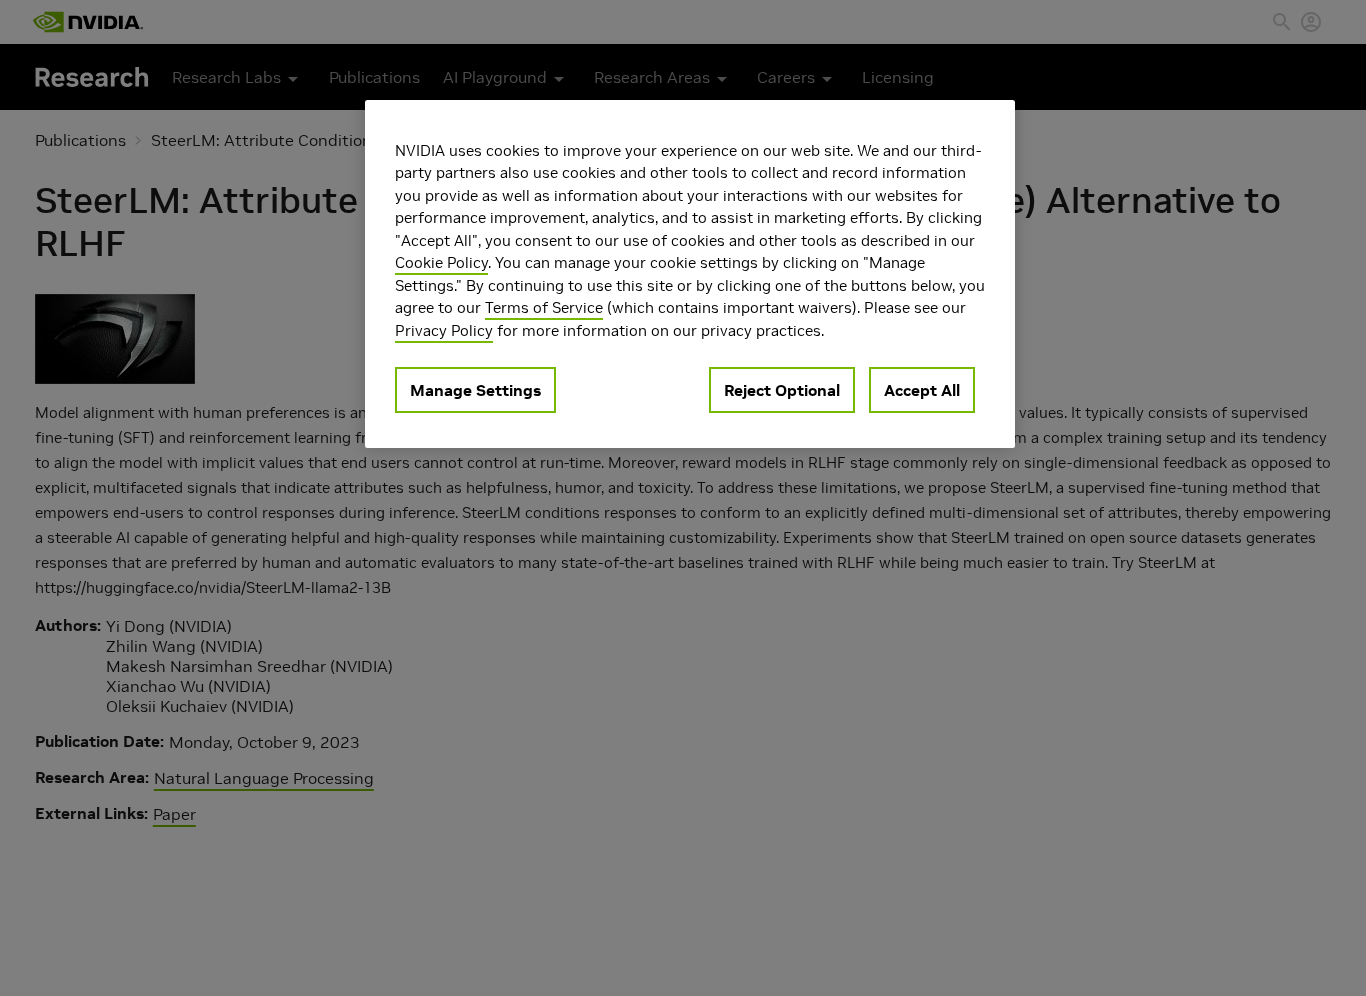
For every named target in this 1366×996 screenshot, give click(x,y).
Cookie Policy (441, 262)
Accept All (922, 390)
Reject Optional (782, 390)
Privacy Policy (444, 330)
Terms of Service (544, 307)
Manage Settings (475, 390)
